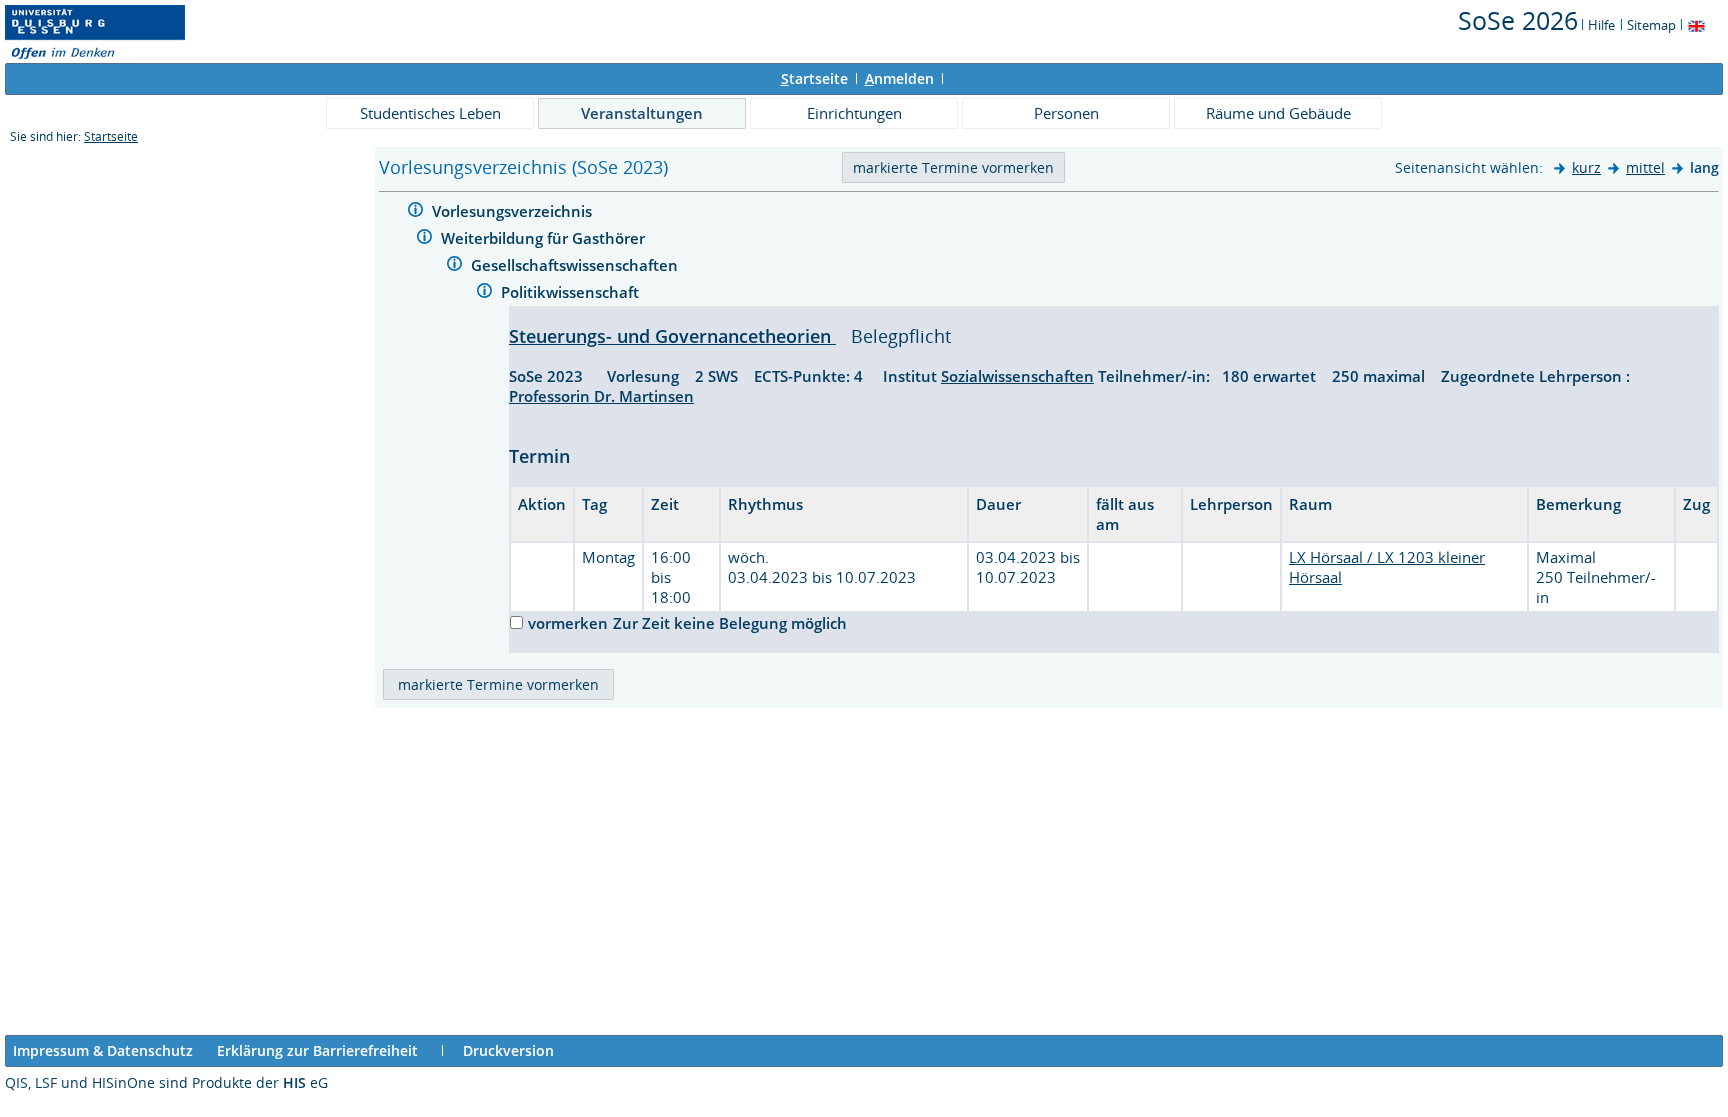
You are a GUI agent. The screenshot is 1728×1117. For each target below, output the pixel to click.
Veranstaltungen (642, 113)
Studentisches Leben (430, 113)
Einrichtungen (854, 113)
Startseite (111, 136)
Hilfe (1601, 25)
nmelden (899, 78)
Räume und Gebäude (1278, 113)
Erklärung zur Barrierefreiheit (317, 1050)
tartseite (814, 78)
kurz (1586, 167)
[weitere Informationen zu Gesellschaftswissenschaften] (454, 266)
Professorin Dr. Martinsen (601, 396)
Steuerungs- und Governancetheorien (672, 336)
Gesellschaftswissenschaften (576, 265)
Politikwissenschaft (572, 292)
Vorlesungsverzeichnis (514, 211)
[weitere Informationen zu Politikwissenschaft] (484, 293)
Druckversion (508, 1050)
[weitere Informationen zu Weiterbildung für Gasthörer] (424, 239)
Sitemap (1651, 25)
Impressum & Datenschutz (103, 1050)
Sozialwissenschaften (1017, 376)
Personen (1066, 113)
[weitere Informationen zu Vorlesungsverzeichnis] (415, 212)
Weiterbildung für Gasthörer (545, 238)
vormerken (568, 623)
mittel (1645, 167)
